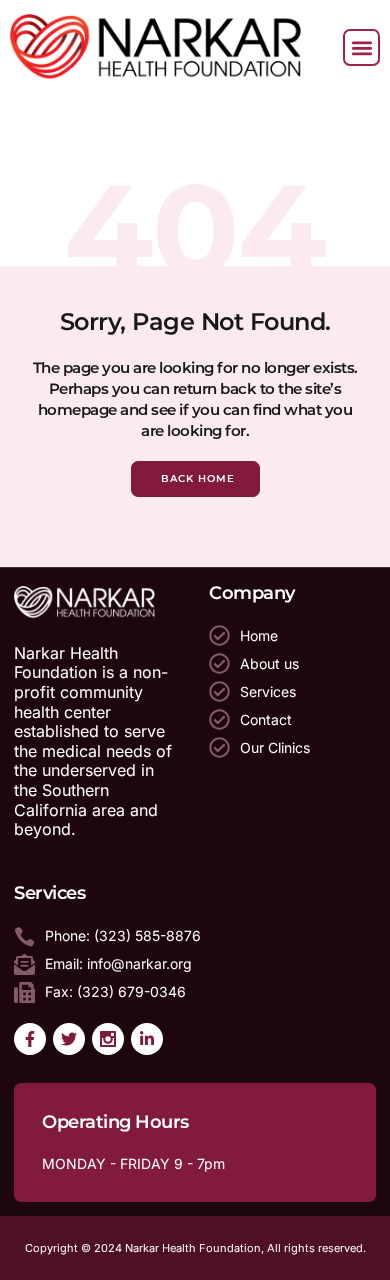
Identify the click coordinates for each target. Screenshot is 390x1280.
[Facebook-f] (30, 1039)
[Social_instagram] (108, 1039)
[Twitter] (69, 1039)
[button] (361, 47)
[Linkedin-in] (147, 1039)
